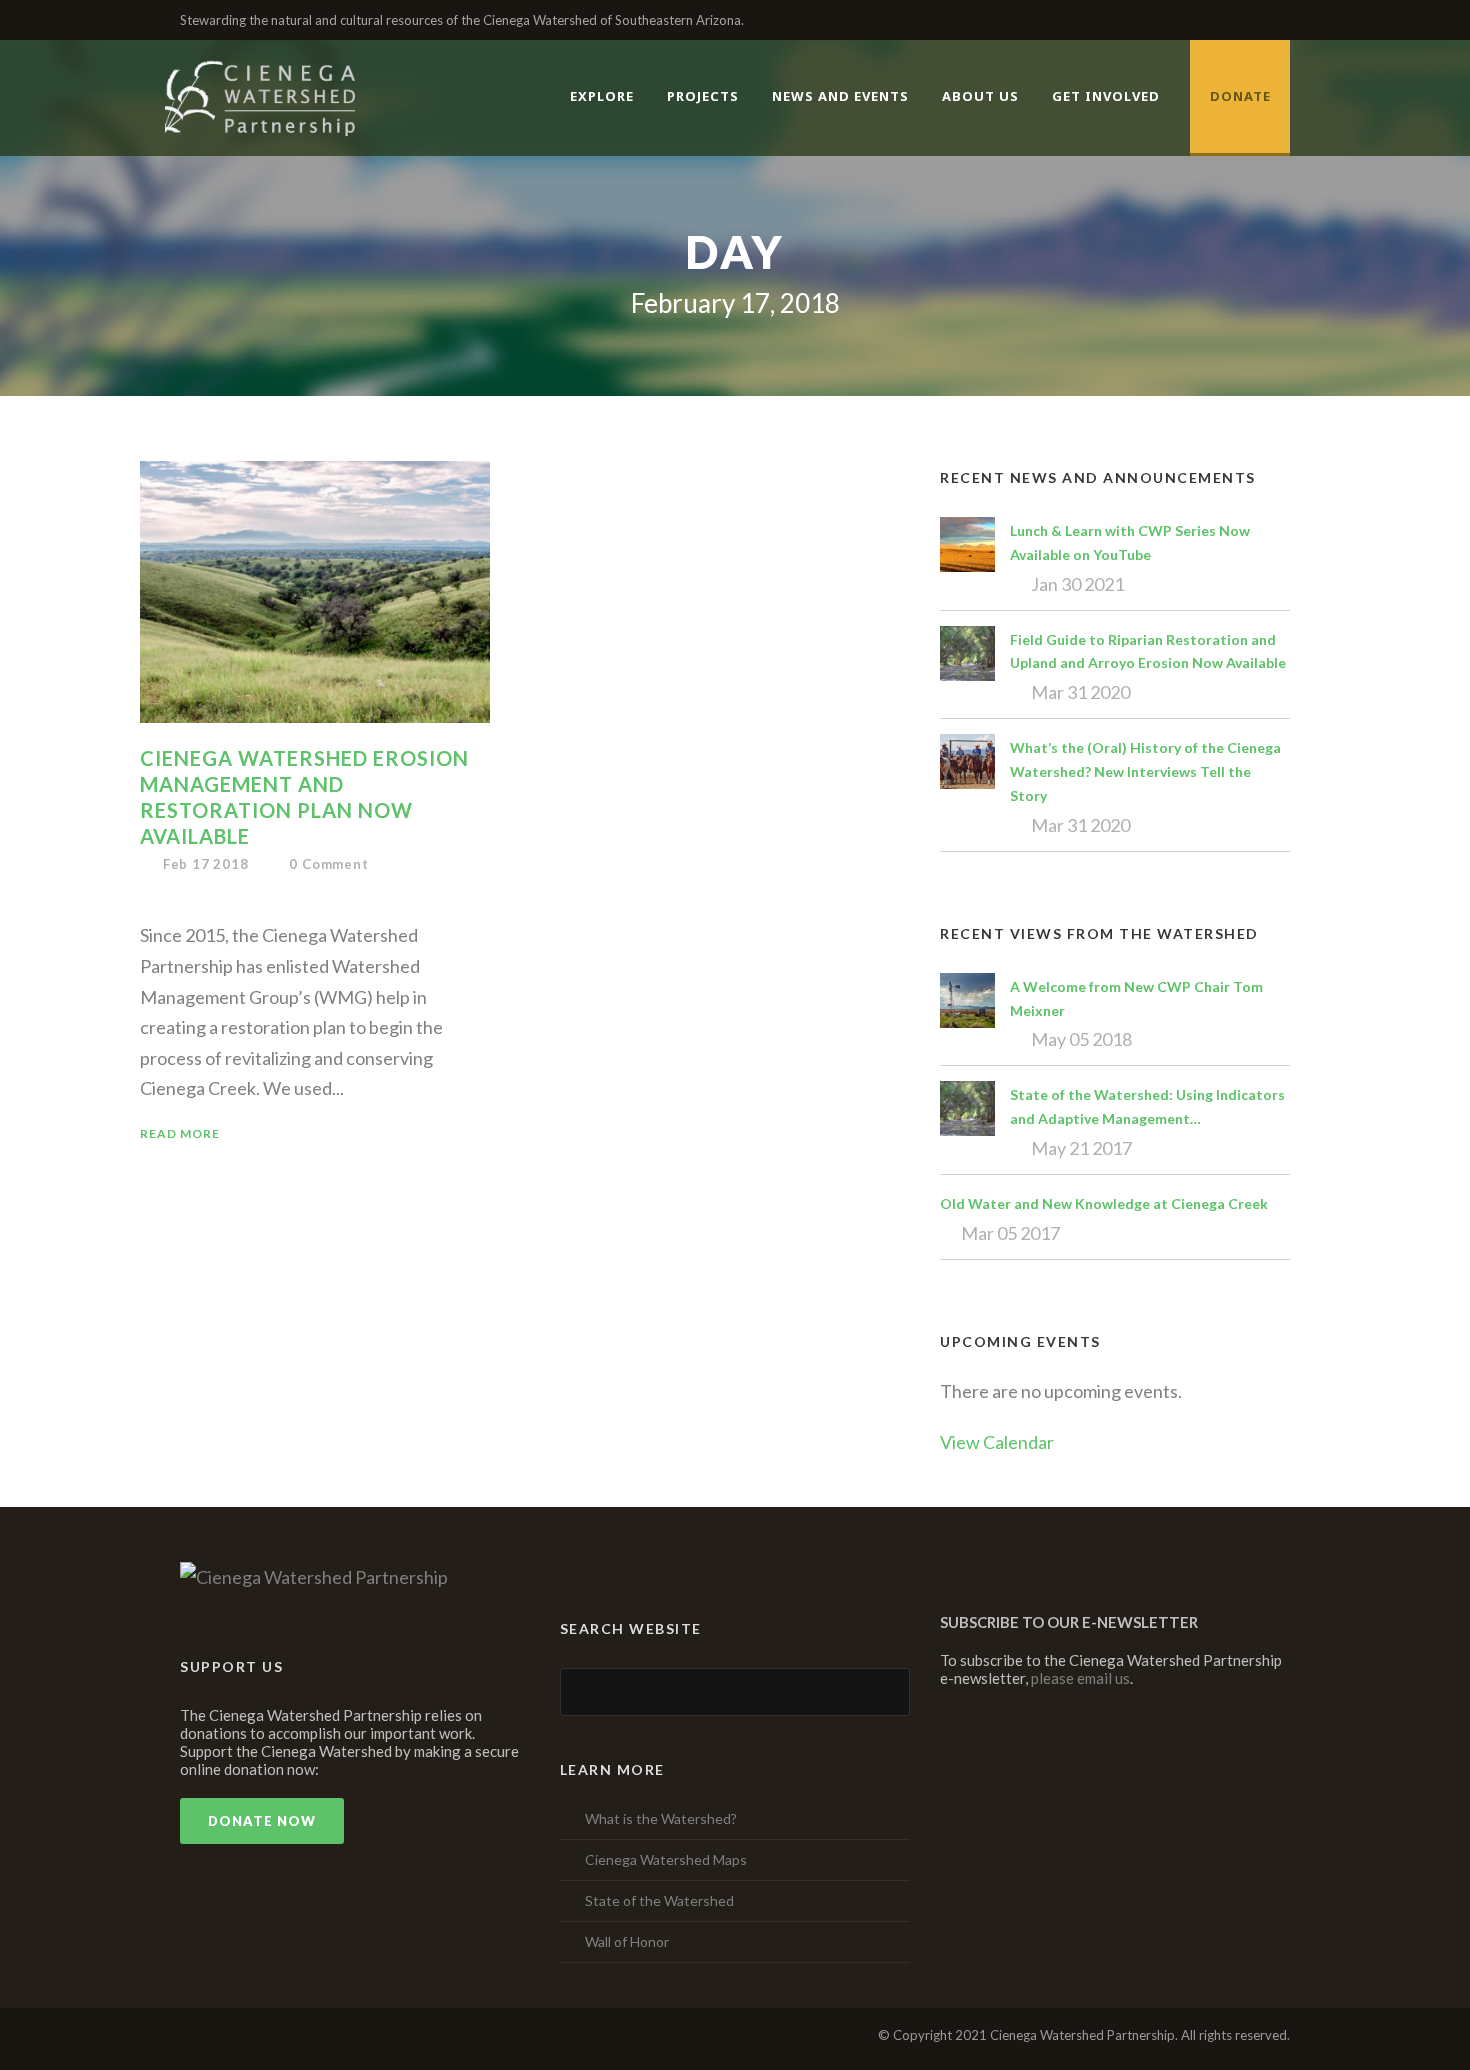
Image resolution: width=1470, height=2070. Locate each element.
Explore (602, 96)
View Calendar (997, 1442)
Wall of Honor (627, 1941)
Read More (180, 1133)
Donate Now (262, 1821)
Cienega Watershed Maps (666, 1859)
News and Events (840, 96)
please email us (1080, 1678)
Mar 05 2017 (1010, 1233)
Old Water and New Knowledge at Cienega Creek (1104, 1203)
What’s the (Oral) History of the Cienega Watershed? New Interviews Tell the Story (1145, 771)
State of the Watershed (659, 1900)
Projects (703, 96)
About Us (980, 96)
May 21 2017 (1081, 1148)
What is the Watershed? (661, 1818)
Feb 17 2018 (206, 864)
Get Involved (1106, 96)
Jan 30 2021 (1077, 584)
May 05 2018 (1081, 1039)
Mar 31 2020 (1080, 692)
